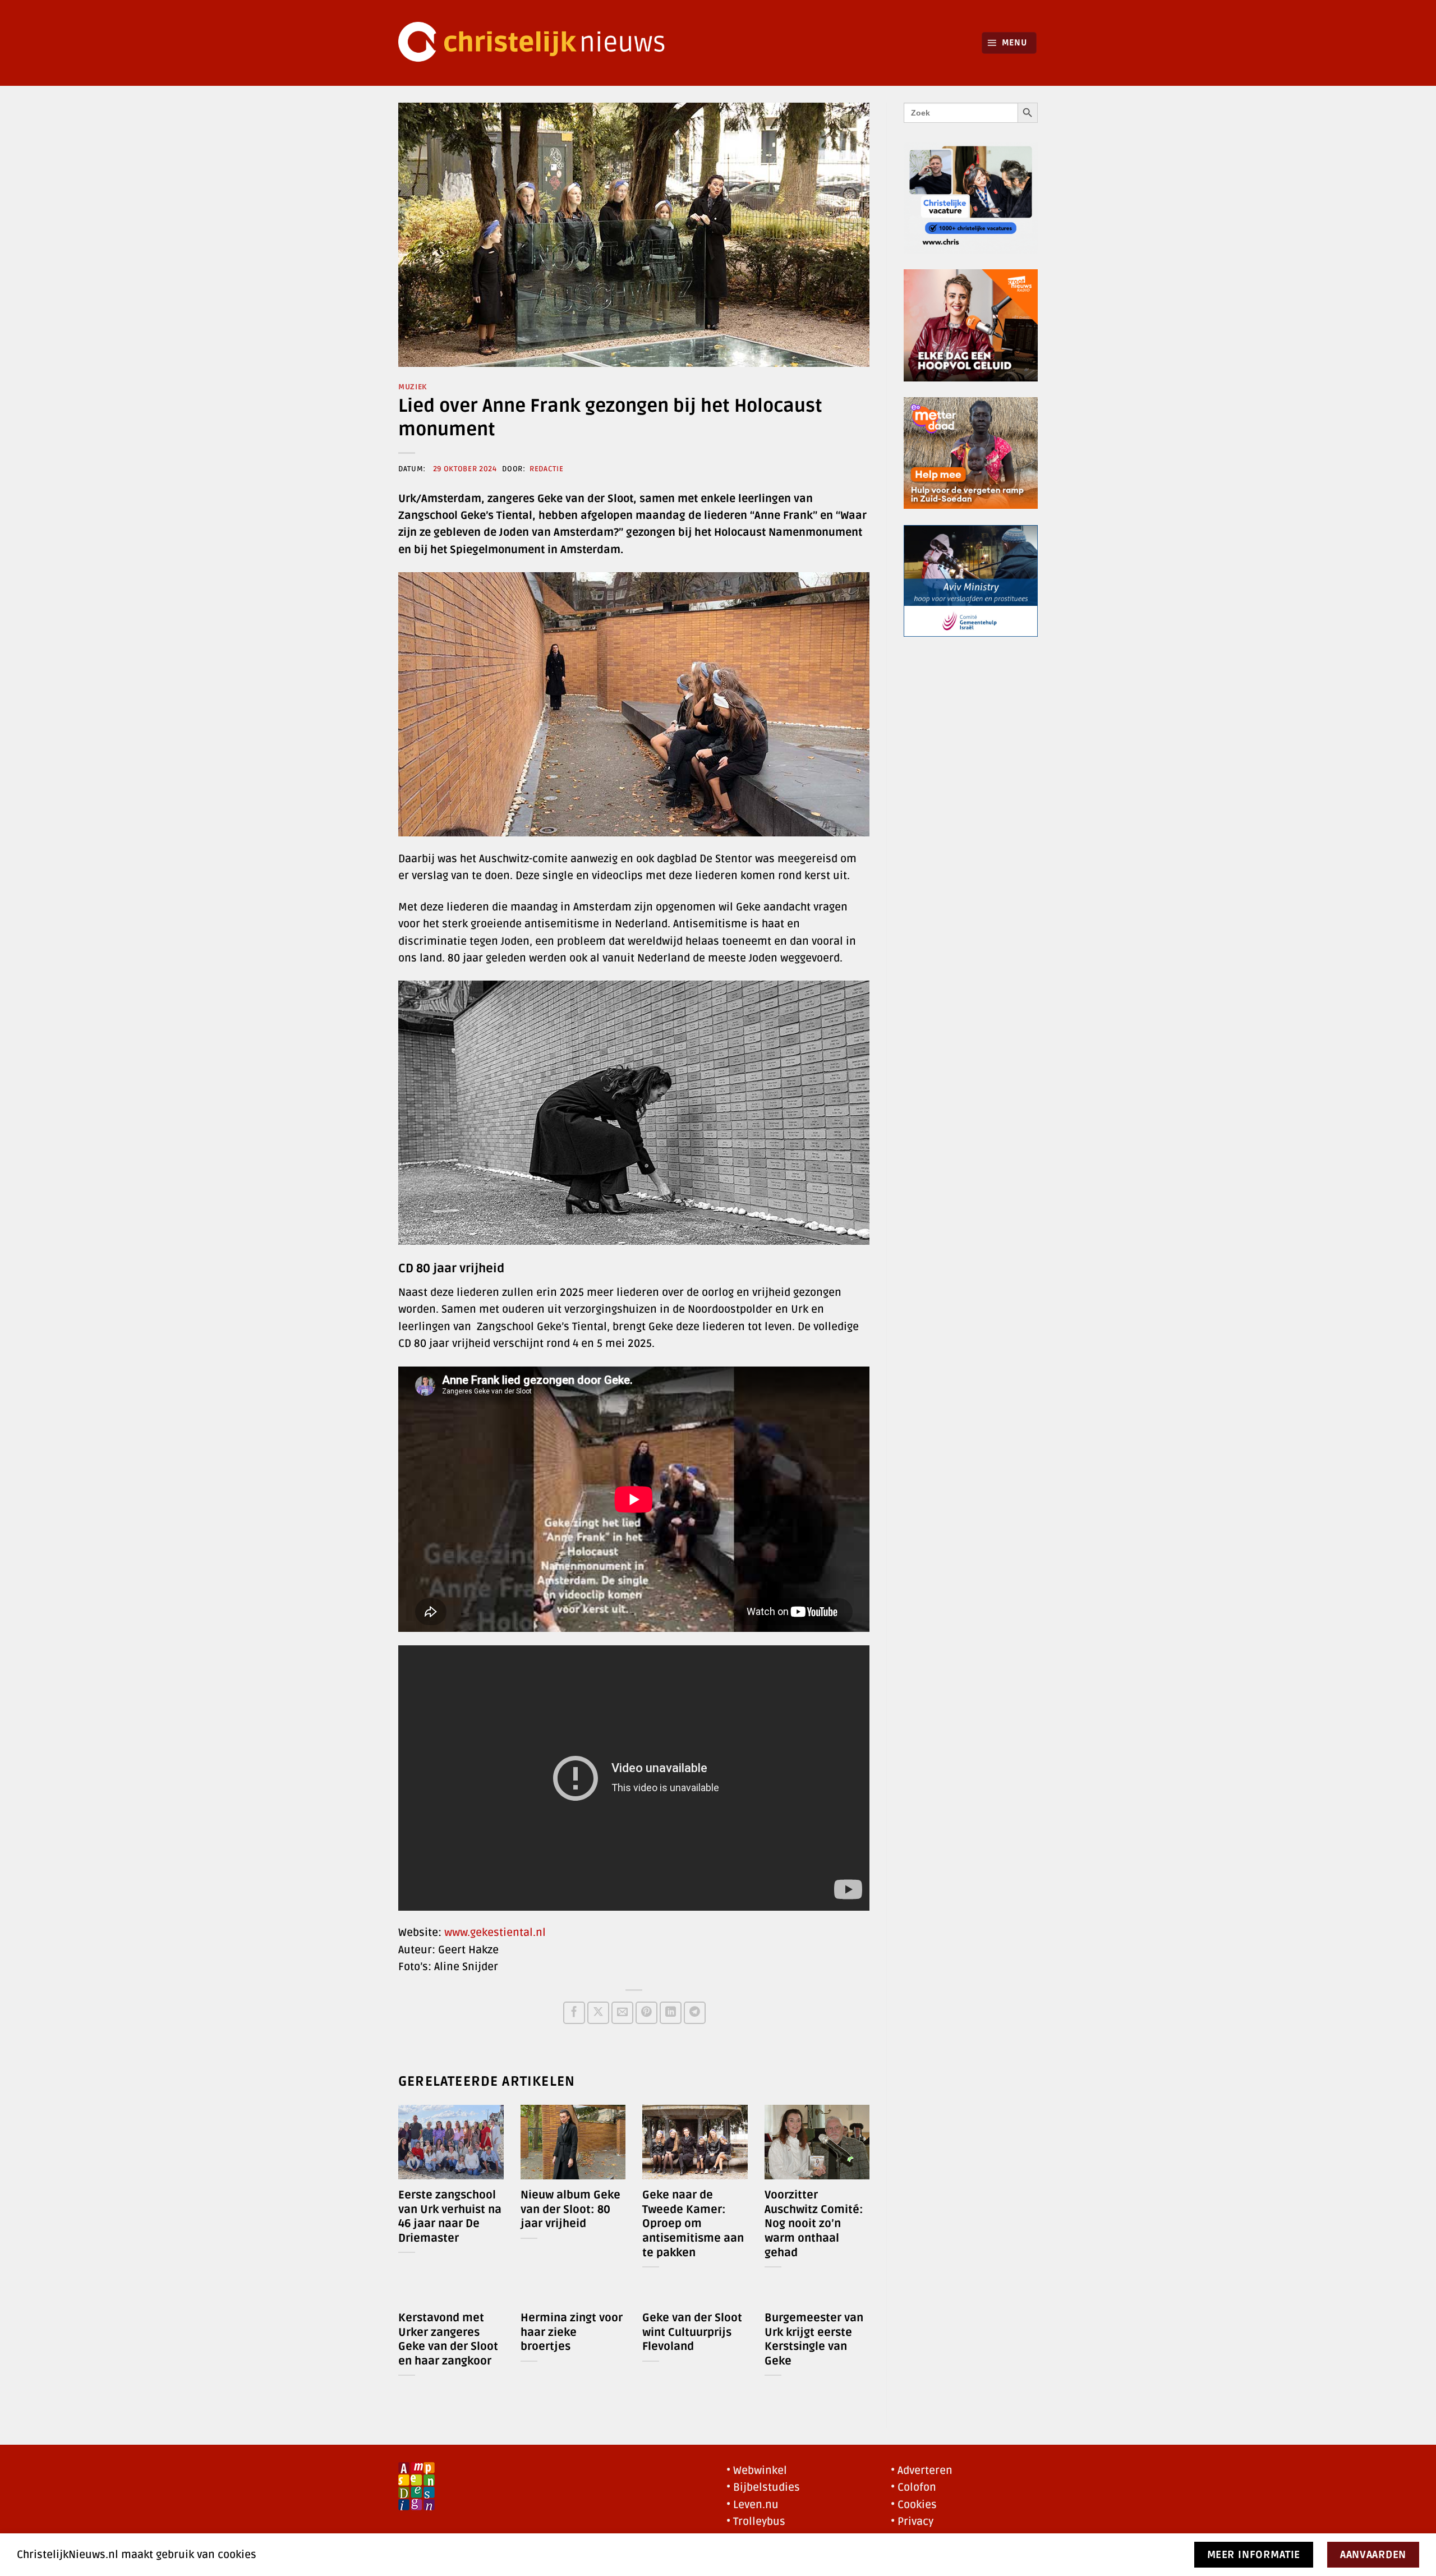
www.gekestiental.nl (495, 1933)
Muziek (413, 387)
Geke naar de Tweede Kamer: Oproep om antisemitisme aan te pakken (693, 2224)
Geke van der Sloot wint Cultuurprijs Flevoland (692, 2332)
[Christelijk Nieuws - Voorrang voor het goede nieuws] (538, 43)
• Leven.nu (752, 2505)
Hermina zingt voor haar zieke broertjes (572, 2332)
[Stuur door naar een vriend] (622, 2013)
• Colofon (913, 2487)
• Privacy (912, 2522)
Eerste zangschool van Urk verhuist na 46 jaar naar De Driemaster (450, 2217)
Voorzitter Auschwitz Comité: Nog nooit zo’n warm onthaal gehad (814, 2224)
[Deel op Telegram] (695, 2013)
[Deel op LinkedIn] (671, 2013)
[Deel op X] (598, 2013)
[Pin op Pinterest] (646, 2013)
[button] (1009, 43)
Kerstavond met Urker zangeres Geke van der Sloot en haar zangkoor (448, 2340)
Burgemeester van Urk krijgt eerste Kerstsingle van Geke (814, 2340)
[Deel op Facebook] (574, 2013)
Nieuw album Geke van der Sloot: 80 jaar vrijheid (570, 2209)
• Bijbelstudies (763, 2487)
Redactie (546, 469)
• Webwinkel (757, 2471)
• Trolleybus (756, 2522)
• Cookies (914, 2505)
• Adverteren (922, 2471)
